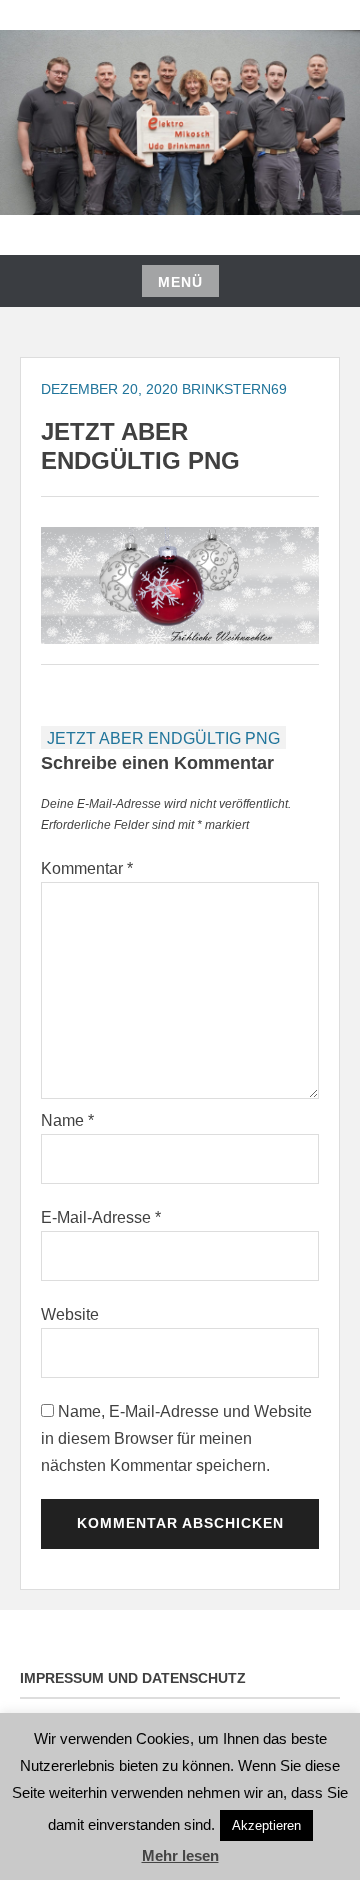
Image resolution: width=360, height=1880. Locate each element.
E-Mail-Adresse (101, 1217)
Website (70, 1314)
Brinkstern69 (234, 389)
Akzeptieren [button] (266, 1825)
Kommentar (87, 868)
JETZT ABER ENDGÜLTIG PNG (163, 738)
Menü (180, 282)
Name (67, 1120)
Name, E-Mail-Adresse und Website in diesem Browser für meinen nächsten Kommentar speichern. (176, 1438)
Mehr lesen (180, 1855)
